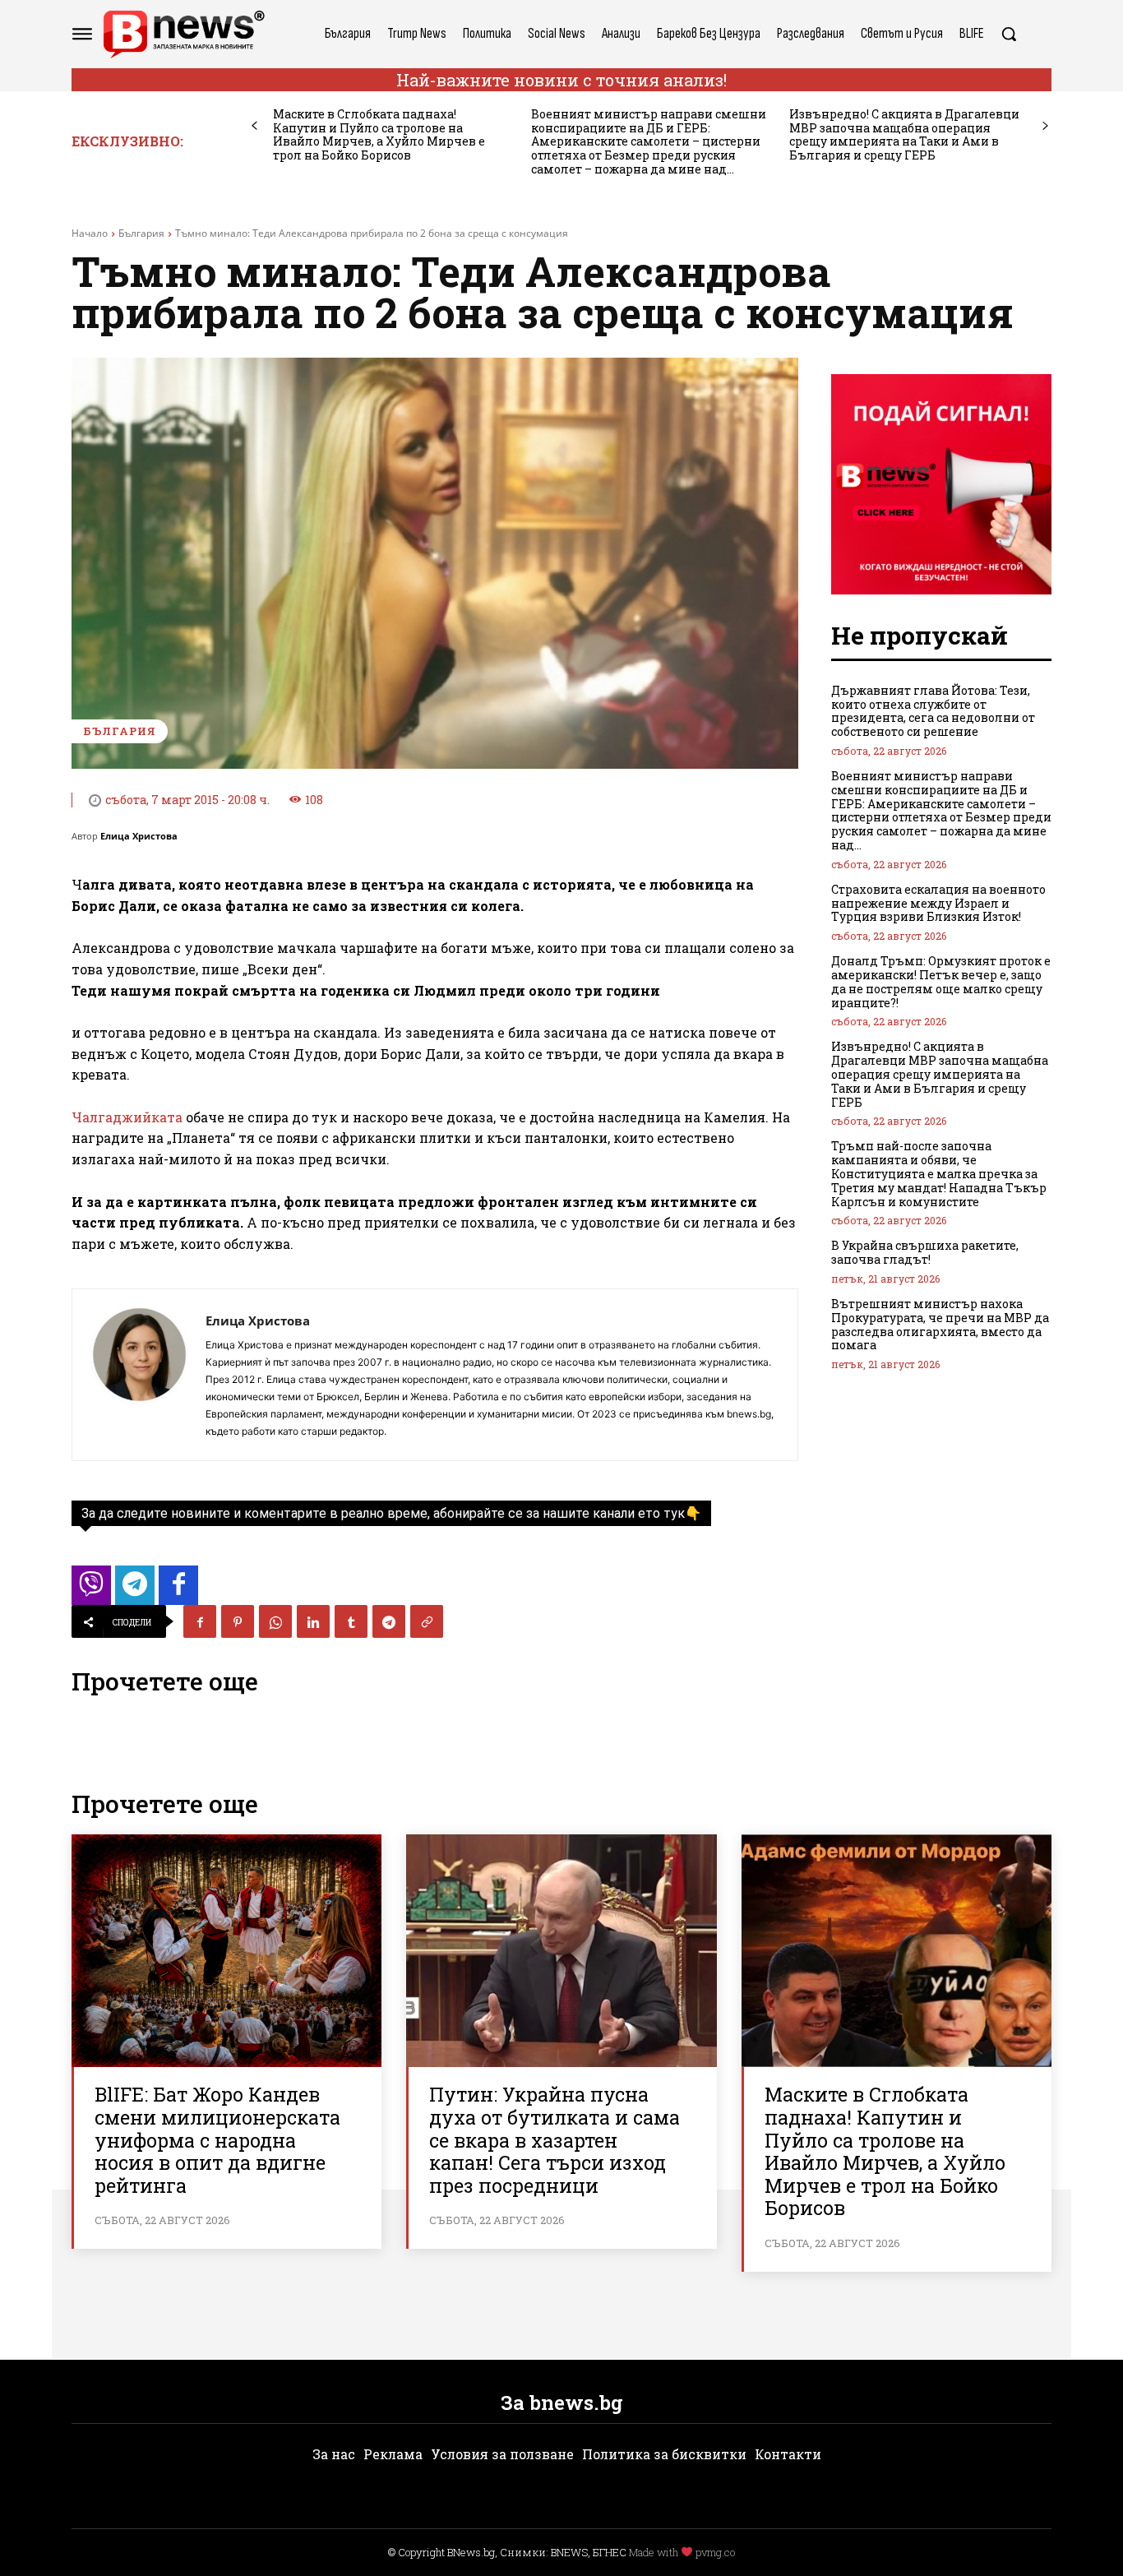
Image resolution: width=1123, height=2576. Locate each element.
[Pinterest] (238, 1621)
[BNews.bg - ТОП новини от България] (183, 34)
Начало (90, 233)
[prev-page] (254, 126)
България (141, 233)
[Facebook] (200, 1621)
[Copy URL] (427, 1621)
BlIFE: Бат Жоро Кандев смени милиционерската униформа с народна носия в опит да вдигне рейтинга (217, 2139)
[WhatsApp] (275, 1621)
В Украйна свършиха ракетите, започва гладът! (925, 1252)
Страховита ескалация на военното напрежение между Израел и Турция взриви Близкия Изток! (938, 903)
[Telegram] (389, 1621)
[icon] (91, 1590)
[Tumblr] (351, 1621)
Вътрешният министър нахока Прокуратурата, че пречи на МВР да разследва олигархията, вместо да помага (940, 1324)
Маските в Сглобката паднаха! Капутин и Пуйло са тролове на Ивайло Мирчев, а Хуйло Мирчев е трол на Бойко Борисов (379, 134)
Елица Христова (139, 836)
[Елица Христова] (139, 1375)
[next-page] (1045, 126)
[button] (1009, 34)
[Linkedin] (313, 1621)
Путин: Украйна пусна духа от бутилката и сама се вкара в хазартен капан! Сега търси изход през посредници (555, 2139)
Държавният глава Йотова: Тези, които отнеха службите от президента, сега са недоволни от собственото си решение (933, 711)
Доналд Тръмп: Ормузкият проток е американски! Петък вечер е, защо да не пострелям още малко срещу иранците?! (941, 981)
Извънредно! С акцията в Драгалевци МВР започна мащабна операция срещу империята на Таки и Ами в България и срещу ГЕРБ (904, 134)
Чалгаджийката (129, 1117)
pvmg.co (715, 2552)
